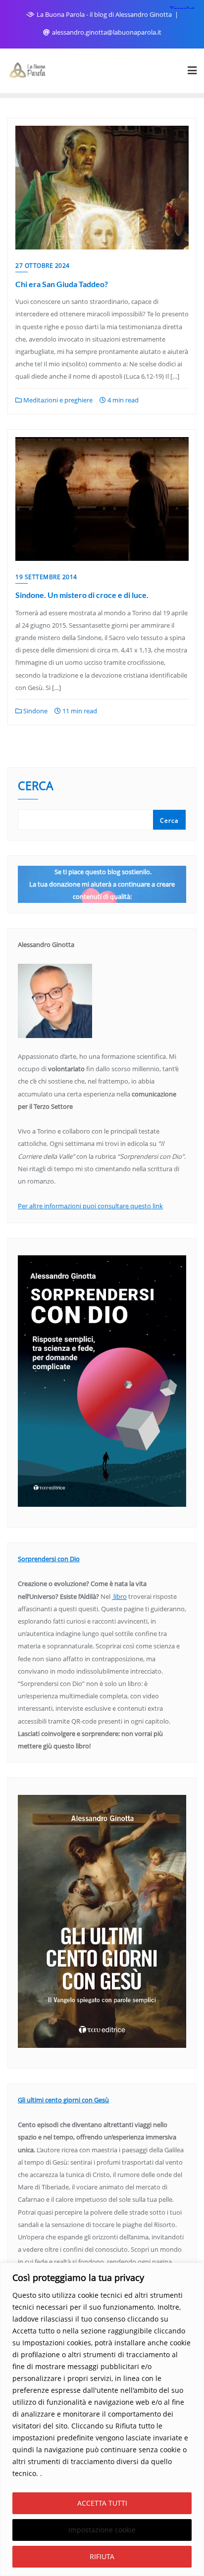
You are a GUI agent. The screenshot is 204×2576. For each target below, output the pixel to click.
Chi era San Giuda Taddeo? (62, 284)
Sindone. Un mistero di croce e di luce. (82, 595)
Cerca (36, 787)
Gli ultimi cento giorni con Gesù (63, 2100)
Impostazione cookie (102, 2530)
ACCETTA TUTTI (102, 2503)
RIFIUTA (102, 2556)
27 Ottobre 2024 (43, 266)
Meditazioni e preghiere (57, 400)
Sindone (35, 711)
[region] (102, 2419)
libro (119, 1596)
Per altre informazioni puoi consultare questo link (90, 1206)
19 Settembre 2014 (46, 577)
